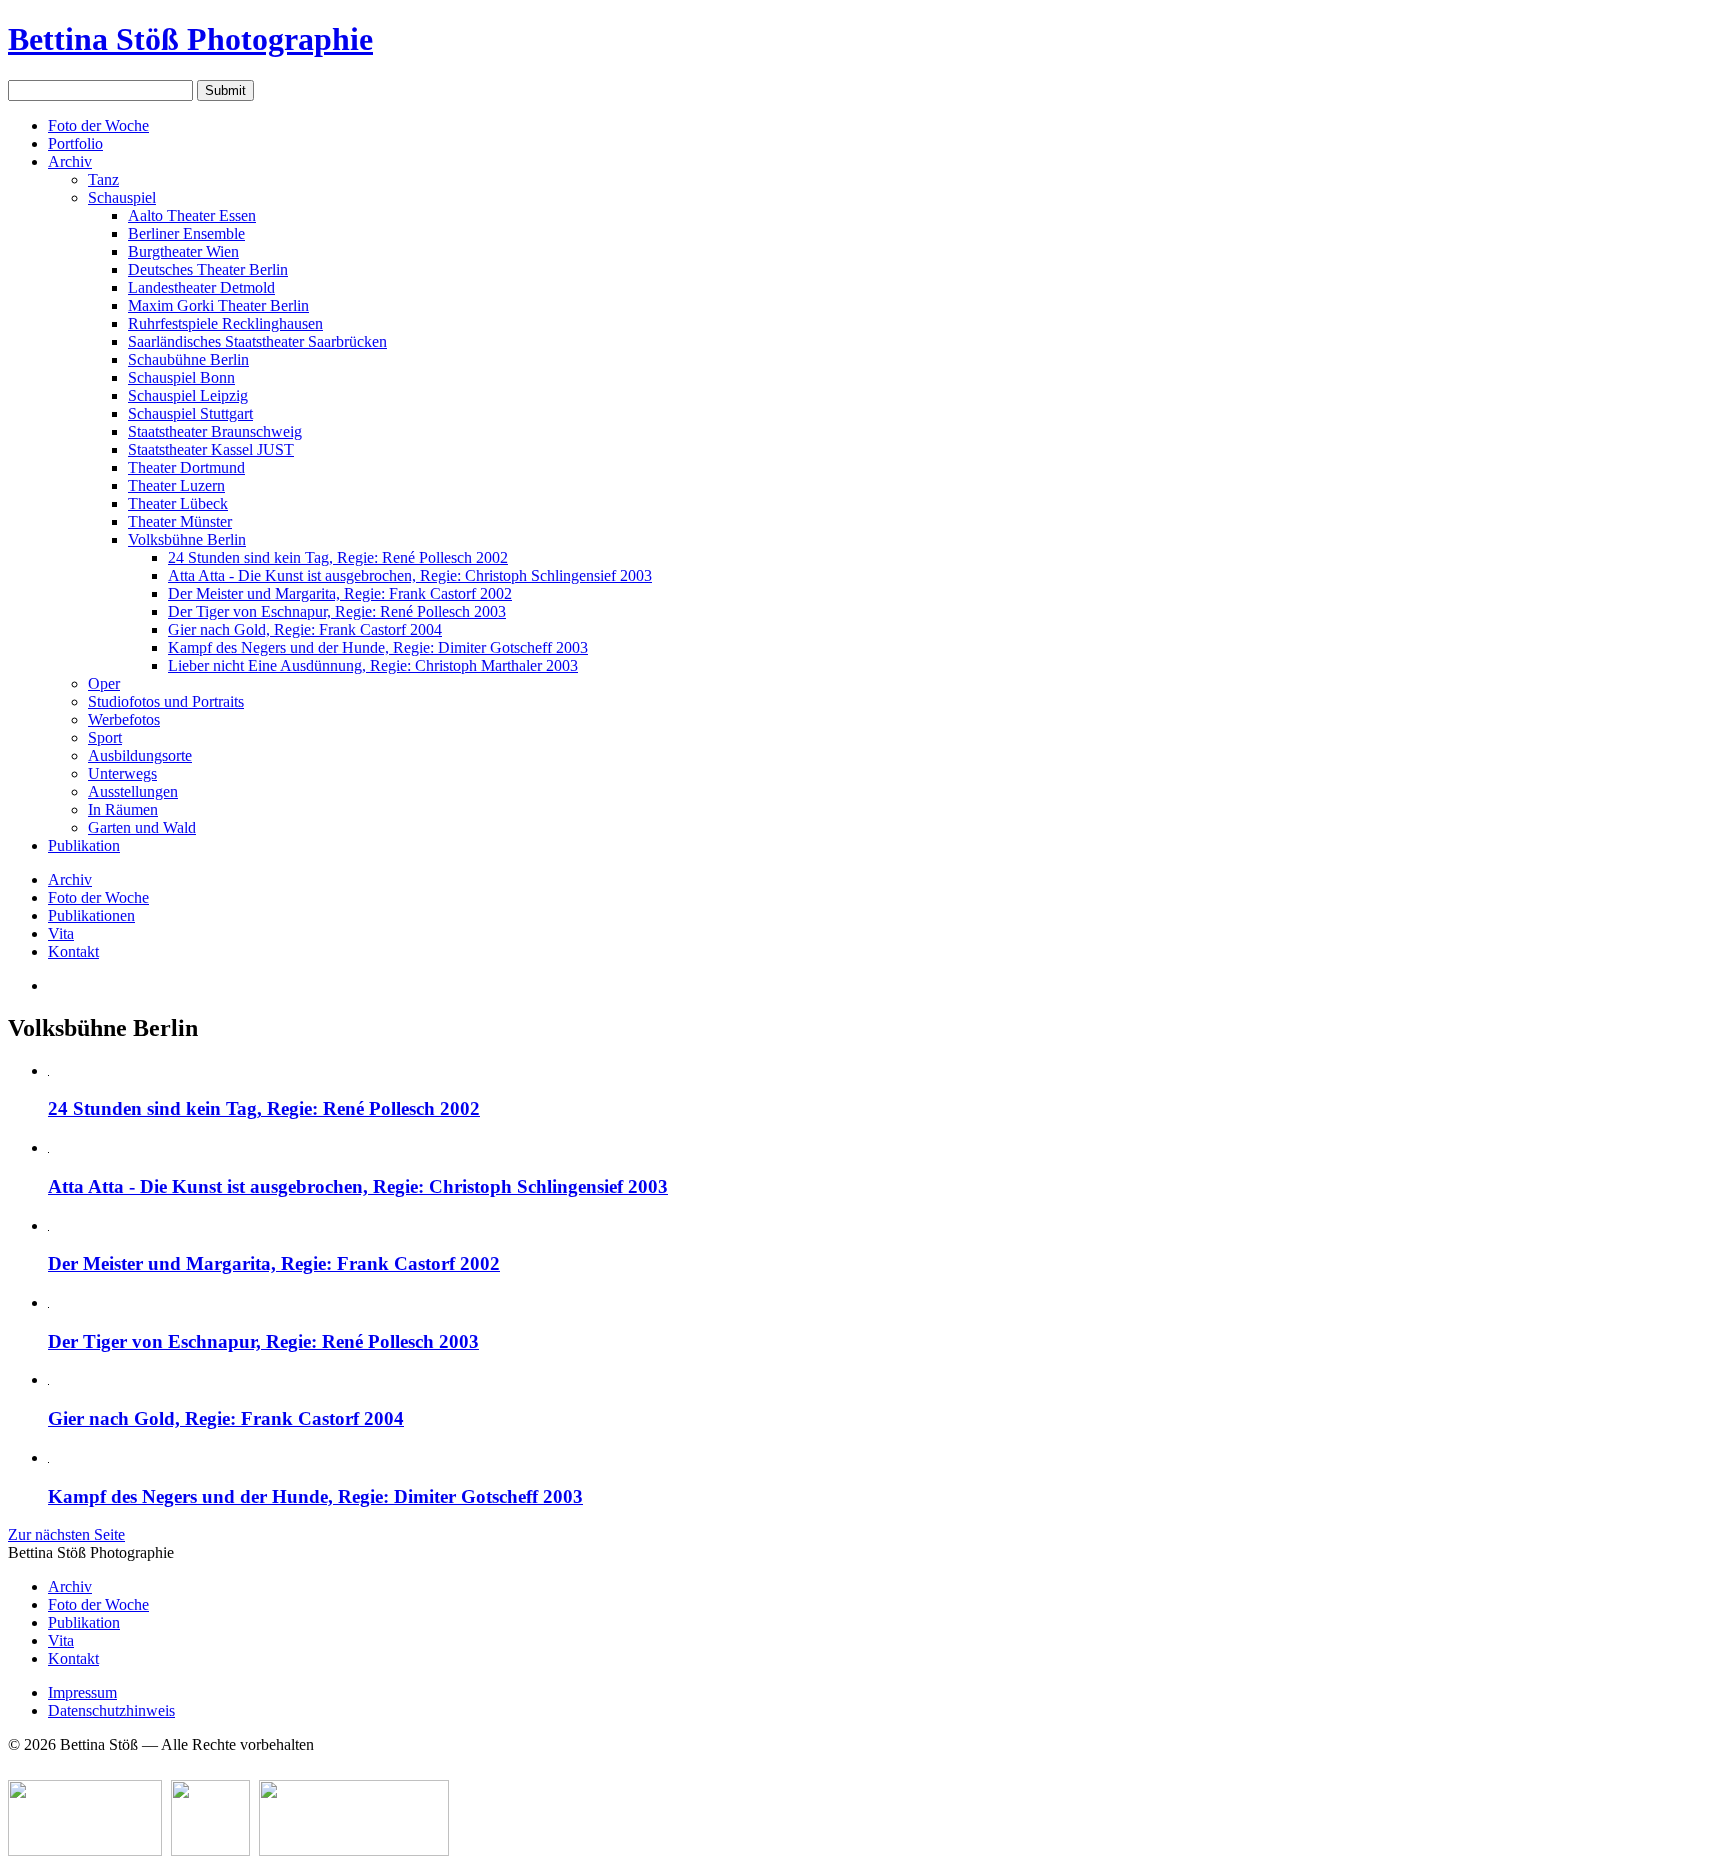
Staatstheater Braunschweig (215, 431)
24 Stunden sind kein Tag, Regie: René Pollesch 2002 (338, 557)
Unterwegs (122, 773)
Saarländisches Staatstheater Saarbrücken (257, 341)
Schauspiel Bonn (181, 377)
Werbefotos (124, 719)
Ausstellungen (133, 791)
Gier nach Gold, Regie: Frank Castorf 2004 (305, 629)
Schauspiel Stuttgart (190, 413)
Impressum (82, 1692)
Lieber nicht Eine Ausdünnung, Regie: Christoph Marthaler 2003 (373, 665)
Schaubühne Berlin (188, 359)
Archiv (70, 161)
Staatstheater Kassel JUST (211, 449)
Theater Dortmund (186, 467)
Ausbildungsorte (140, 755)
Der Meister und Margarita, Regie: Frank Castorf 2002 (340, 593)
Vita (61, 933)
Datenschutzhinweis (111, 1710)
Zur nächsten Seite (66, 1534)
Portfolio (75, 143)
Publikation (84, 845)
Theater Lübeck (178, 503)
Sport (105, 737)
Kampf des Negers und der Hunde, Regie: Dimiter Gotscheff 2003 (378, 647)
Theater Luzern (176, 485)
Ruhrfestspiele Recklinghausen (225, 323)
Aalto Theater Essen (192, 215)
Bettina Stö (190, 39)
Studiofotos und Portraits (166, 701)
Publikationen (91, 915)
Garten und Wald (142, 827)
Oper (104, 683)
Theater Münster (180, 521)
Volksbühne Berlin (187, 539)
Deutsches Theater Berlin (208, 269)
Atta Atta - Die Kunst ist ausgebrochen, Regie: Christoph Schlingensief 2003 (410, 575)
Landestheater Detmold (201, 287)
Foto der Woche (98, 125)
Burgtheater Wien (183, 251)
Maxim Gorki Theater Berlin (218, 305)
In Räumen (123, 809)
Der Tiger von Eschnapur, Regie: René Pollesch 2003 (337, 611)
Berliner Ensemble (186, 233)
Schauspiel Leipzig (188, 395)
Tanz (103, 179)
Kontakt (73, 951)
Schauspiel (122, 197)
